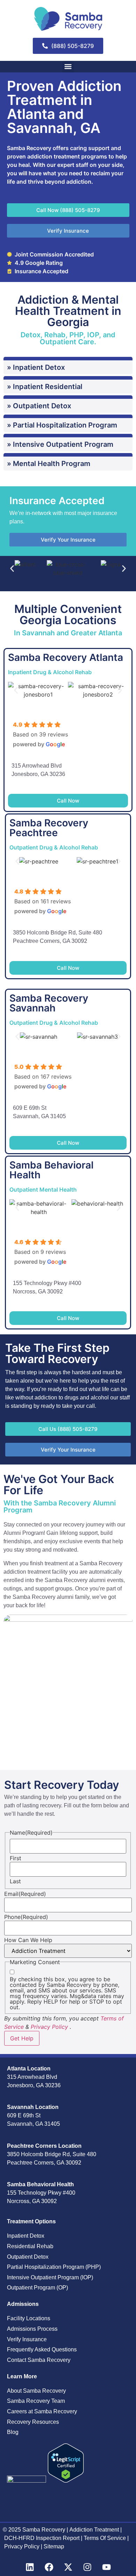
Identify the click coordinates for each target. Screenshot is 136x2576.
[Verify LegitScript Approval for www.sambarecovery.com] (66, 2480)
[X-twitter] (68, 2567)
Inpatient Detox (26, 2236)
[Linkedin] (30, 2567)
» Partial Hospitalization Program (62, 425)
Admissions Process (32, 2329)
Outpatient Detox (28, 2257)
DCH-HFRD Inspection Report (43, 2538)
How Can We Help (28, 1940)
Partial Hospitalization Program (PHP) (54, 2267)
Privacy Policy (49, 2027)
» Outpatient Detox (39, 406)
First (16, 1858)
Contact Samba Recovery (39, 2360)
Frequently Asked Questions (42, 2349)
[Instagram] (87, 2567)
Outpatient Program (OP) (37, 2288)
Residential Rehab (30, 2246)
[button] (68, 67)
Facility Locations (29, 2318)
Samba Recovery (44, 2530)
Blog (13, 2432)
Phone (26, 1917)
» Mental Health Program (49, 464)
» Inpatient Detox (36, 367)
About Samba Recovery (36, 2391)
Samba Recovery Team (36, 2401)
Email (25, 1894)
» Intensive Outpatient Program (60, 444)
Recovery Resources (33, 2422)
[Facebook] (49, 2567)
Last (15, 1881)
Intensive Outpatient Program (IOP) (50, 2277)
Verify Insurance (27, 2339)
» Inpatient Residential (45, 387)
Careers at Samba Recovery (42, 2411)
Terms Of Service (105, 2538)
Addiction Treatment (94, 2530)
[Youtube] (106, 2567)
